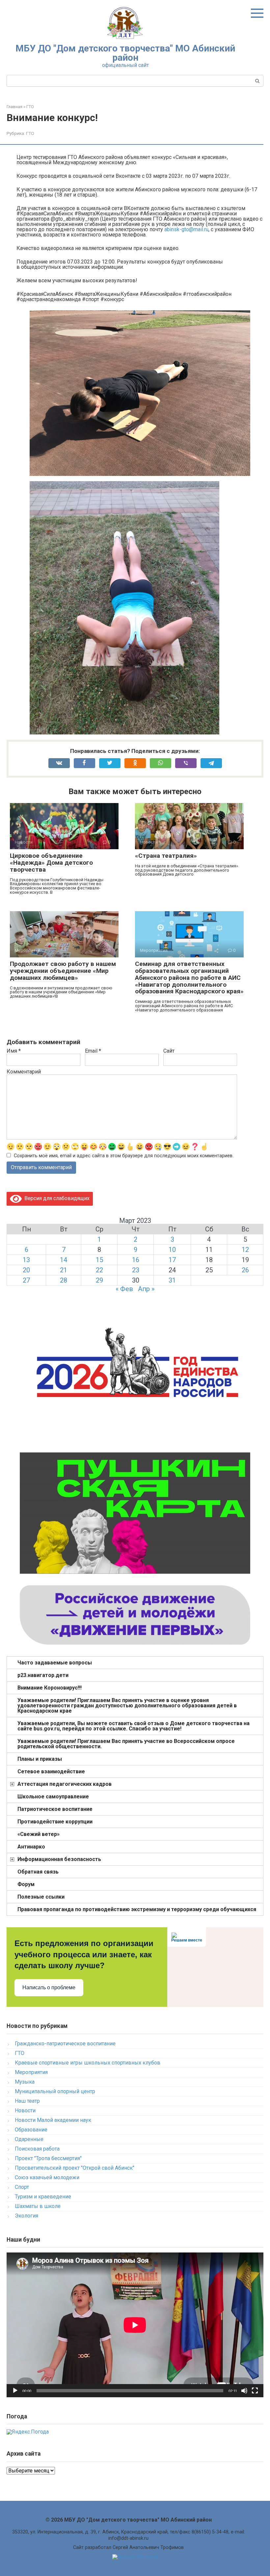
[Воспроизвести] (15, 2391)
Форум (26, 1884)
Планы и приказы (40, 1759)
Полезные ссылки (41, 1897)
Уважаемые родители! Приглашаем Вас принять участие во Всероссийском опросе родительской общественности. (126, 1744)
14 (64, 1260)
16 (136, 1260)
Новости (25, 2110)
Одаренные (29, 2139)
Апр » (146, 1289)
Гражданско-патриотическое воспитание (65, 2044)
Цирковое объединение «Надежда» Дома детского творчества (51, 863)
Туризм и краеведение (43, 2197)
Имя (14, 1051)
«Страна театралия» (166, 856)
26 (245, 1270)
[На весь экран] (255, 2391)
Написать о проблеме (49, 1987)
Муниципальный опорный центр (55, 2091)
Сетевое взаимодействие (51, 1771)
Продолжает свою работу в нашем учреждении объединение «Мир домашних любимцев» (63, 971)
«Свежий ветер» (39, 1834)
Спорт (22, 2187)
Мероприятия (31, 2072)
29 (99, 1280)
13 (26, 1260)
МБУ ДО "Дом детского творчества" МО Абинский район (125, 53)
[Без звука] (244, 2391)
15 (99, 1260)
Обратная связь (38, 1872)
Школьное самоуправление (53, 1797)
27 (26, 1280)
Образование (31, 2130)
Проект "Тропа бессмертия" (48, 2158)
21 (64, 1270)
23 (136, 1270)
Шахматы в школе (38, 2206)
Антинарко (31, 1847)
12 (245, 1250)
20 (26, 1270)
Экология (27, 2216)
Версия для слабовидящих (56, 1198)
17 (172, 1260)
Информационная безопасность (59, 1859)
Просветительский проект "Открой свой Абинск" (75, 2168)
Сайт (169, 1051)
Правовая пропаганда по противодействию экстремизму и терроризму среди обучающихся (137, 1909)
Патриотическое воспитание (55, 1809)
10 (172, 1250)
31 (172, 1280)
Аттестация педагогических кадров (65, 1784)
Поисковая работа (37, 2149)
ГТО (30, 133)
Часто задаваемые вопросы (55, 1663)
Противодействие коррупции (55, 1822)
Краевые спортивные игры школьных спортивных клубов (88, 2063)
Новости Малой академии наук (53, 2120)
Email (93, 1051)
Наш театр (27, 2101)
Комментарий (24, 1072)
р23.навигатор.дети (43, 1675)
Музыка (25, 2082)
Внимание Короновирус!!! (50, 1688)
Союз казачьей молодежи (47, 2177)
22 (99, 1270)
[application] (135, 2325)
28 (64, 1280)
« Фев (124, 1289)
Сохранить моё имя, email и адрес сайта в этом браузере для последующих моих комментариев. (124, 1156)
